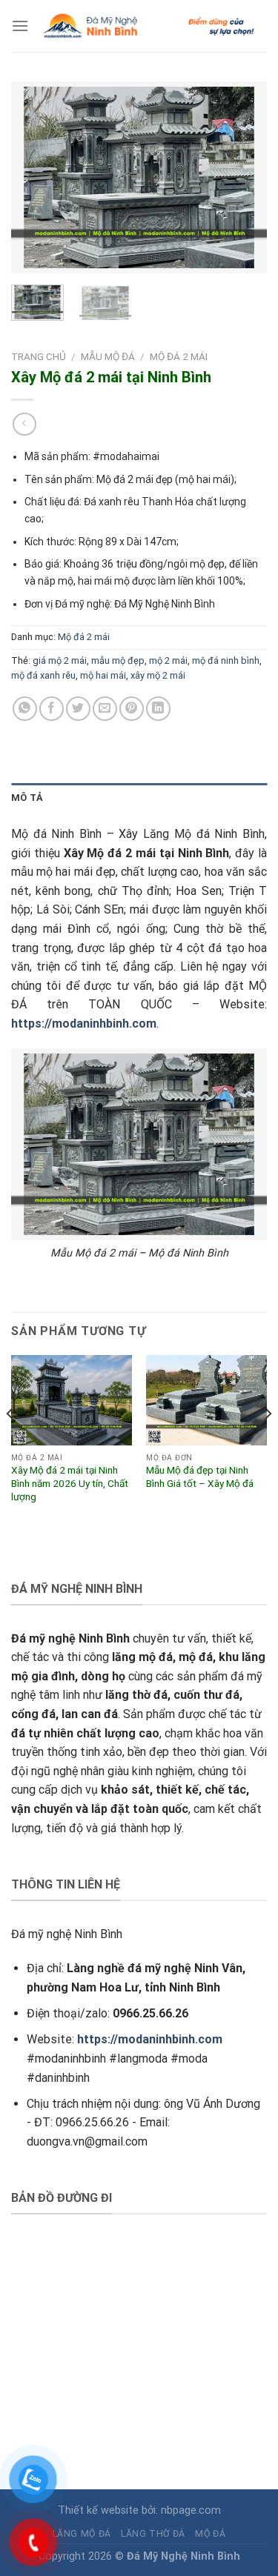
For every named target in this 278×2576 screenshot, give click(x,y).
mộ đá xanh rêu (43, 675)
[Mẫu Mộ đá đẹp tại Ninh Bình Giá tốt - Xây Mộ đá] (206, 1400)
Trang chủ (39, 356)
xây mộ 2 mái (158, 675)
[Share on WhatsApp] (25, 709)
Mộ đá (210, 2534)
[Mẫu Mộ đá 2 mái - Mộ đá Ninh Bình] (139, 1144)
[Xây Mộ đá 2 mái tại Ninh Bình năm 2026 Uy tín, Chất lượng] (72, 1400)
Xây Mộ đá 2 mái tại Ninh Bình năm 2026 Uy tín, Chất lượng (70, 1483)
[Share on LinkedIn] (158, 709)
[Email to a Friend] (105, 709)
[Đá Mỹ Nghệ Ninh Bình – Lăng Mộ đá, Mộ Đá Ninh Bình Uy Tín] (148, 26)
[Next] (243, 178)
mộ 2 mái (168, 660)
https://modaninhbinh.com (84, 1024)
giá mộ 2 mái (60, 660)
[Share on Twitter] (78, 709)
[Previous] (35, 178)
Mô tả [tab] (27, 798)
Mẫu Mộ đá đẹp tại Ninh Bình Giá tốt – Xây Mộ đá (200, 1477)
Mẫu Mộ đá (108, 356)
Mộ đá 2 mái (179, 356)
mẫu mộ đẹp (118, 660)
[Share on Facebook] (52, 709)
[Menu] (20, 26)
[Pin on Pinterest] (132, 709)
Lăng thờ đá (153, 2534)
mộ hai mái (103, 675)
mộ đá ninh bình (226, 660)
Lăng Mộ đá (82, 2534)
